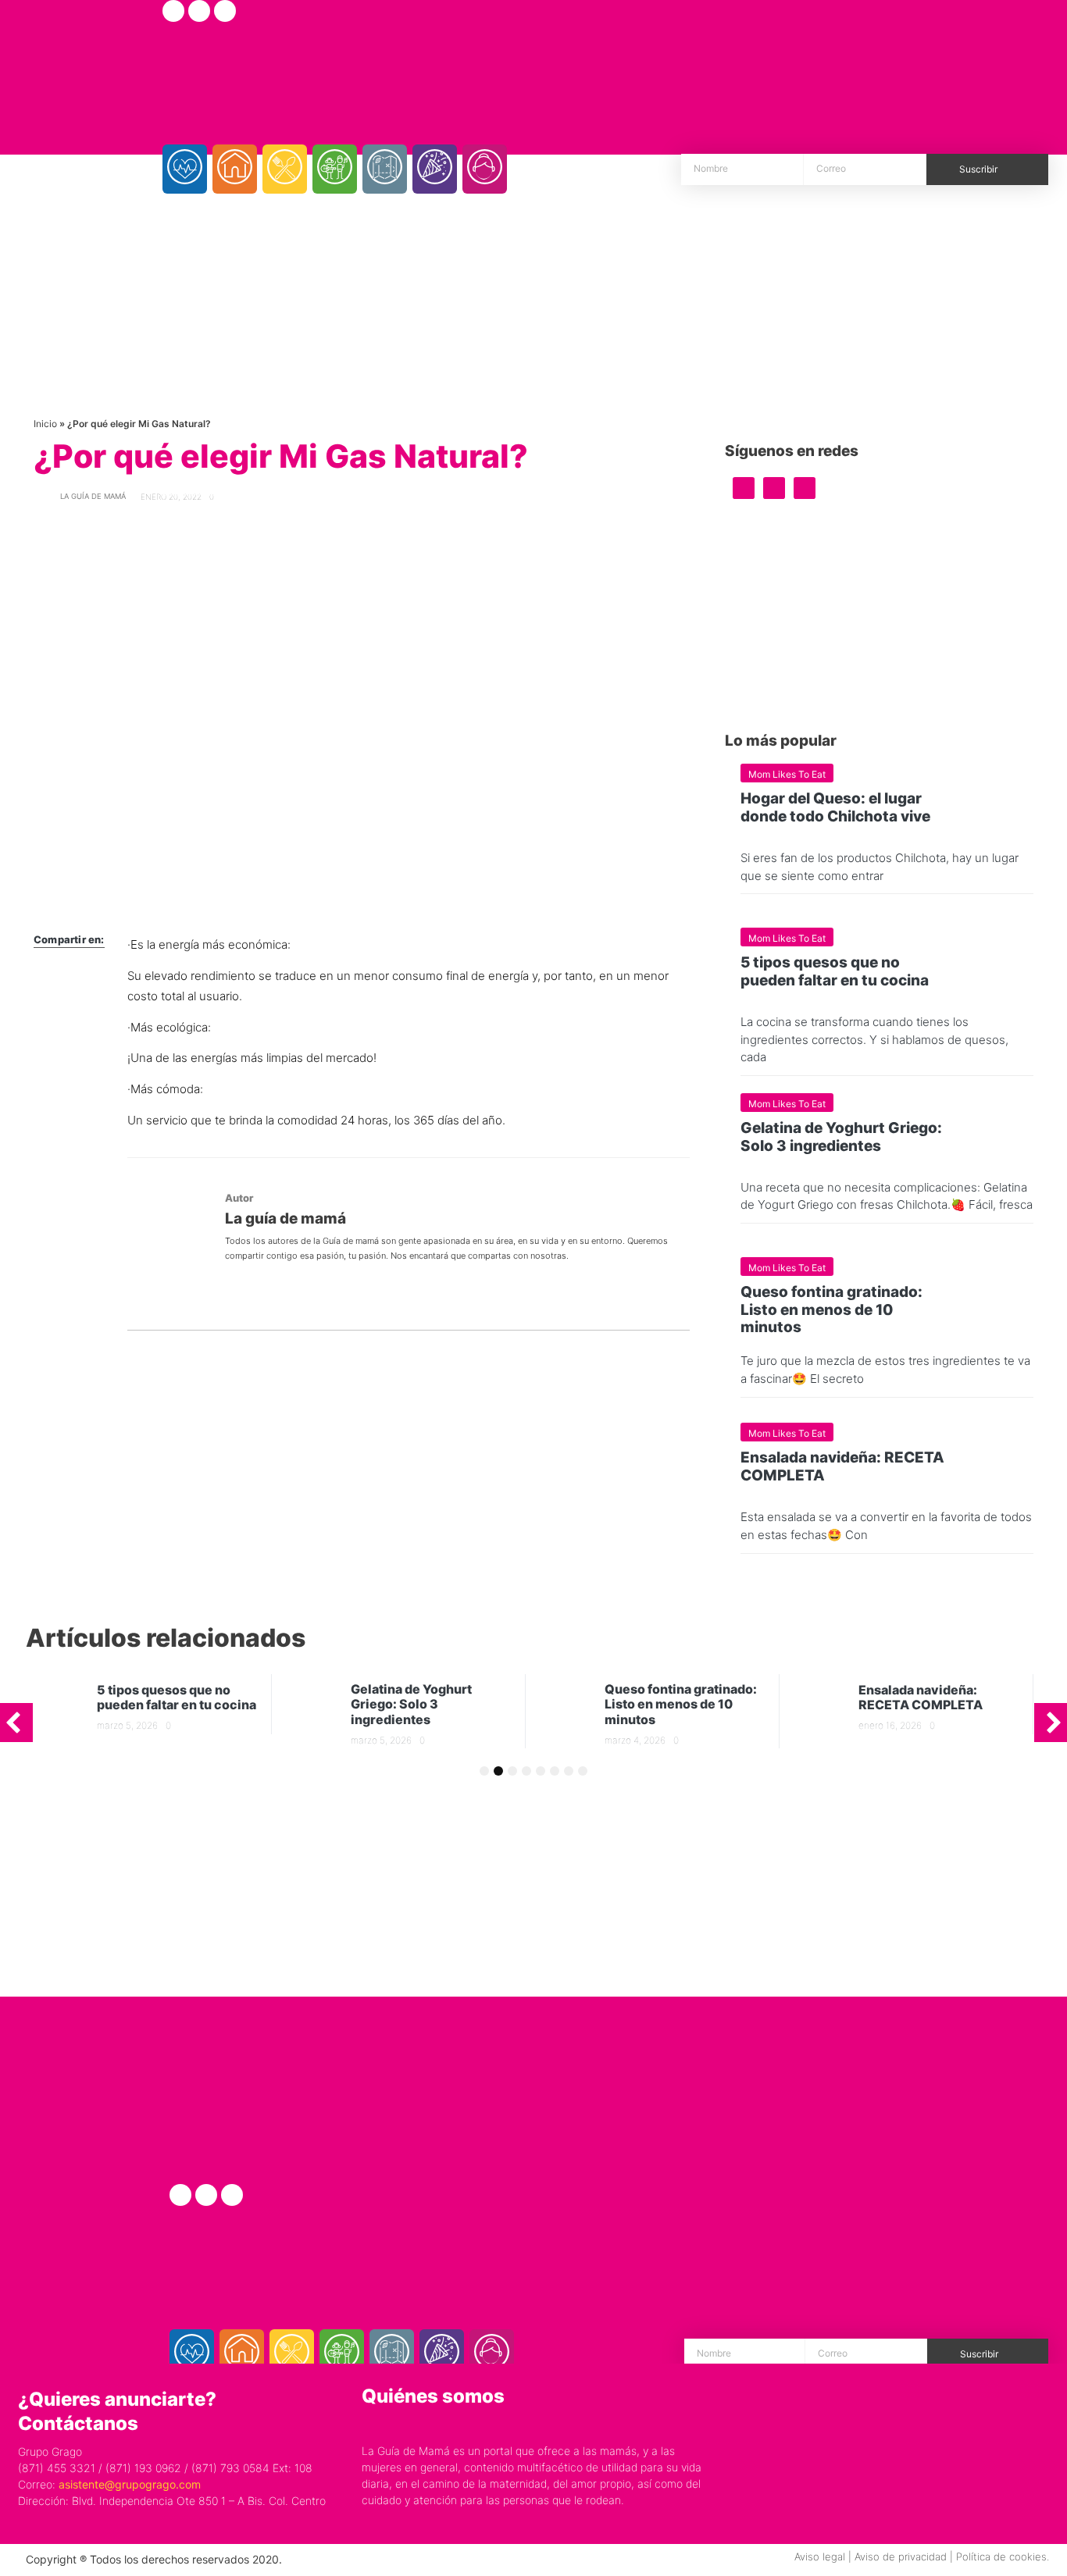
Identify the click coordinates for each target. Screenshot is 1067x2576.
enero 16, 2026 (890, 1725)
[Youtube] (225, 11)
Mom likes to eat (787, 774)
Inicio (45, 424)
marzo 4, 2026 (635, 1740)
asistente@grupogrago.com (130, 2484)
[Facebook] (173, 11)
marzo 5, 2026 (127, 1725)
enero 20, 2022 (171, 497)
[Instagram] (199, 11)
